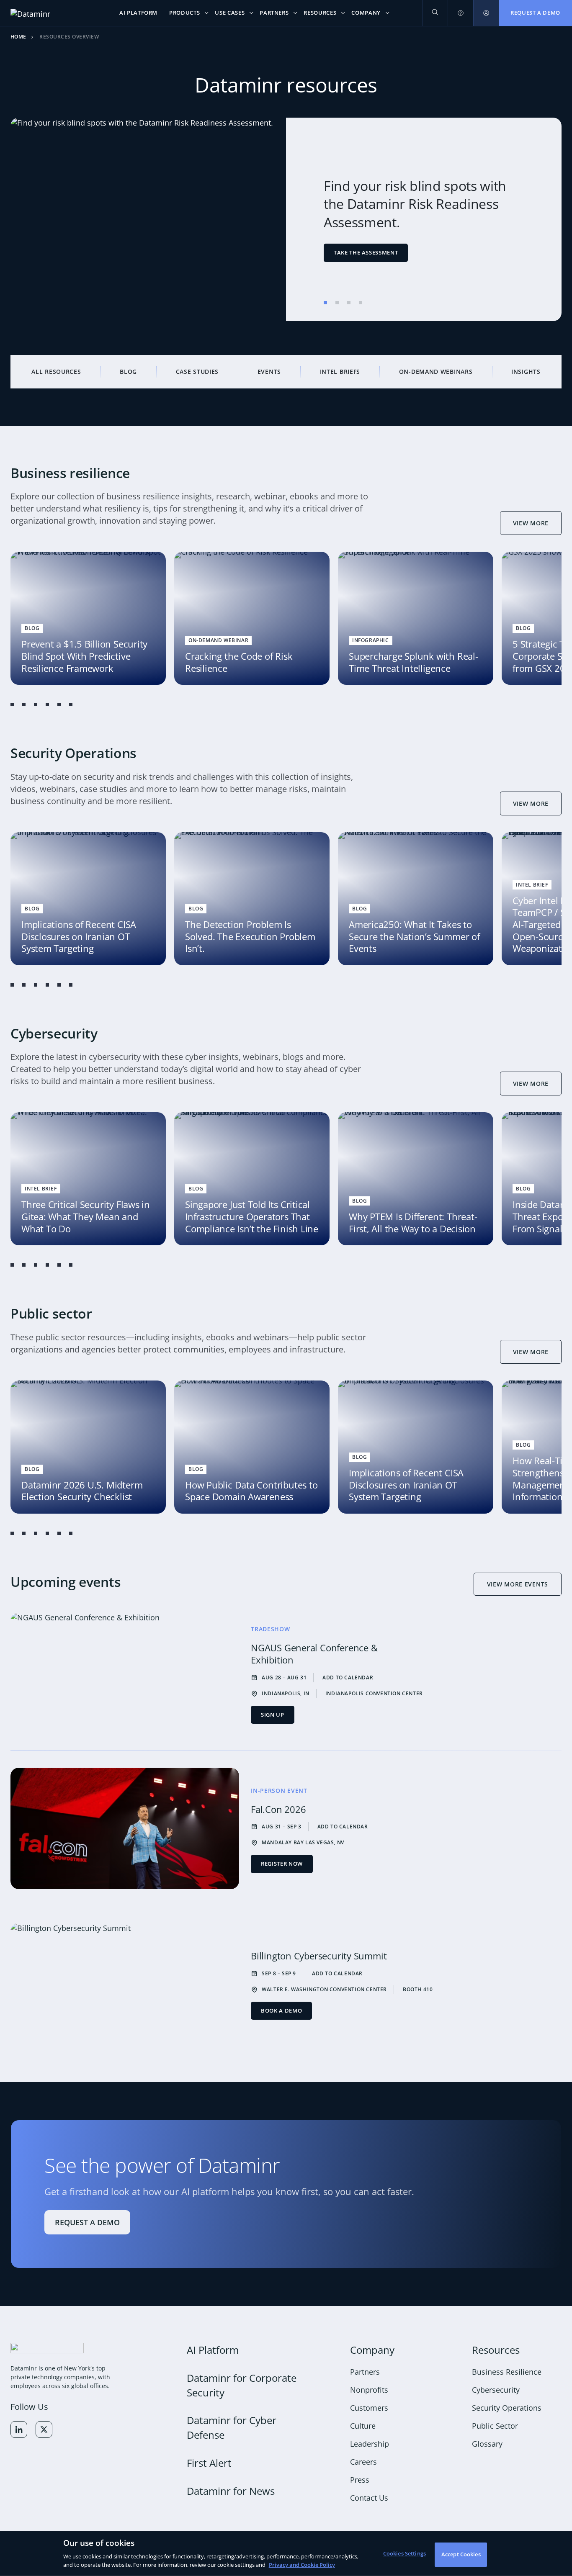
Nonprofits (369, 2390)
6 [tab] (71, 704)
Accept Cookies (461, 2554)
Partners (365, 2372)
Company (372, 2350)
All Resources (56, 371)
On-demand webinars (436, 371)
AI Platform (213, 2350)
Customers (369, 2408)
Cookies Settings (405, 2553)
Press (360, 2480)
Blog (128, 371)
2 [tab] (337, 303)
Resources (496, 2350)
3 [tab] (349, 303)
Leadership (370, 2444)
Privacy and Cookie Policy (302, 2564)
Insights (526, 371)
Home (18, 37)
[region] (286, 2554)
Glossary (487, 2444)
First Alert (209, 2463)
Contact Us (369, 2498)
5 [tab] (59, 704)
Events (269, 371)
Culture (363, 2426)
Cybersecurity (496, 2390)
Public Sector (495, 2426)
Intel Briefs (340, 371)
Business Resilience (507, 2372)
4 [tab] (361, 303)
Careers (363, 2462)
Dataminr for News (231, 2491)
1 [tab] (325, 303)
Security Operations (507, 2408)
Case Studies (197, 371)
